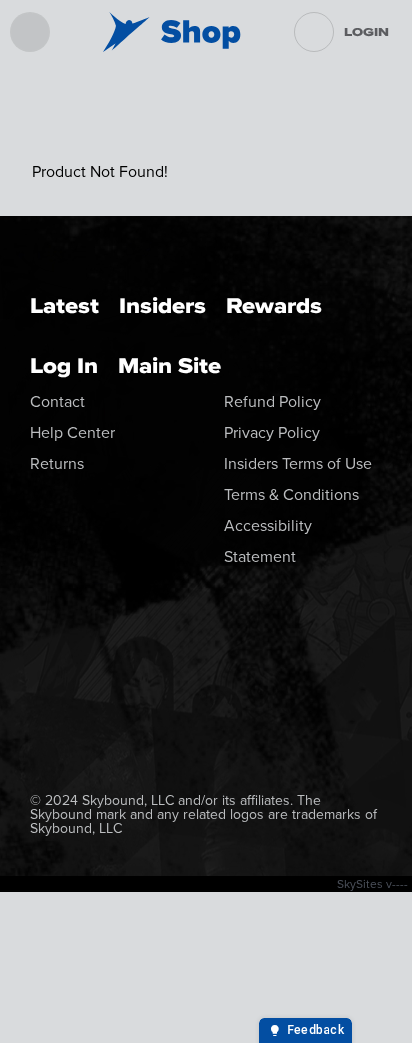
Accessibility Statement (268, 541)
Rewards (274, 305)
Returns (57, 463)
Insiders (162, 305)
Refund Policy (272, 401)
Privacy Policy (272, 432)
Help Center (72, 432)
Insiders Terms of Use (298, 463)
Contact (57, 401)
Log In (64, 365)
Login (366, 32)
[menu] (30, 32)
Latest (64, 305)
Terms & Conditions (291, 494)
